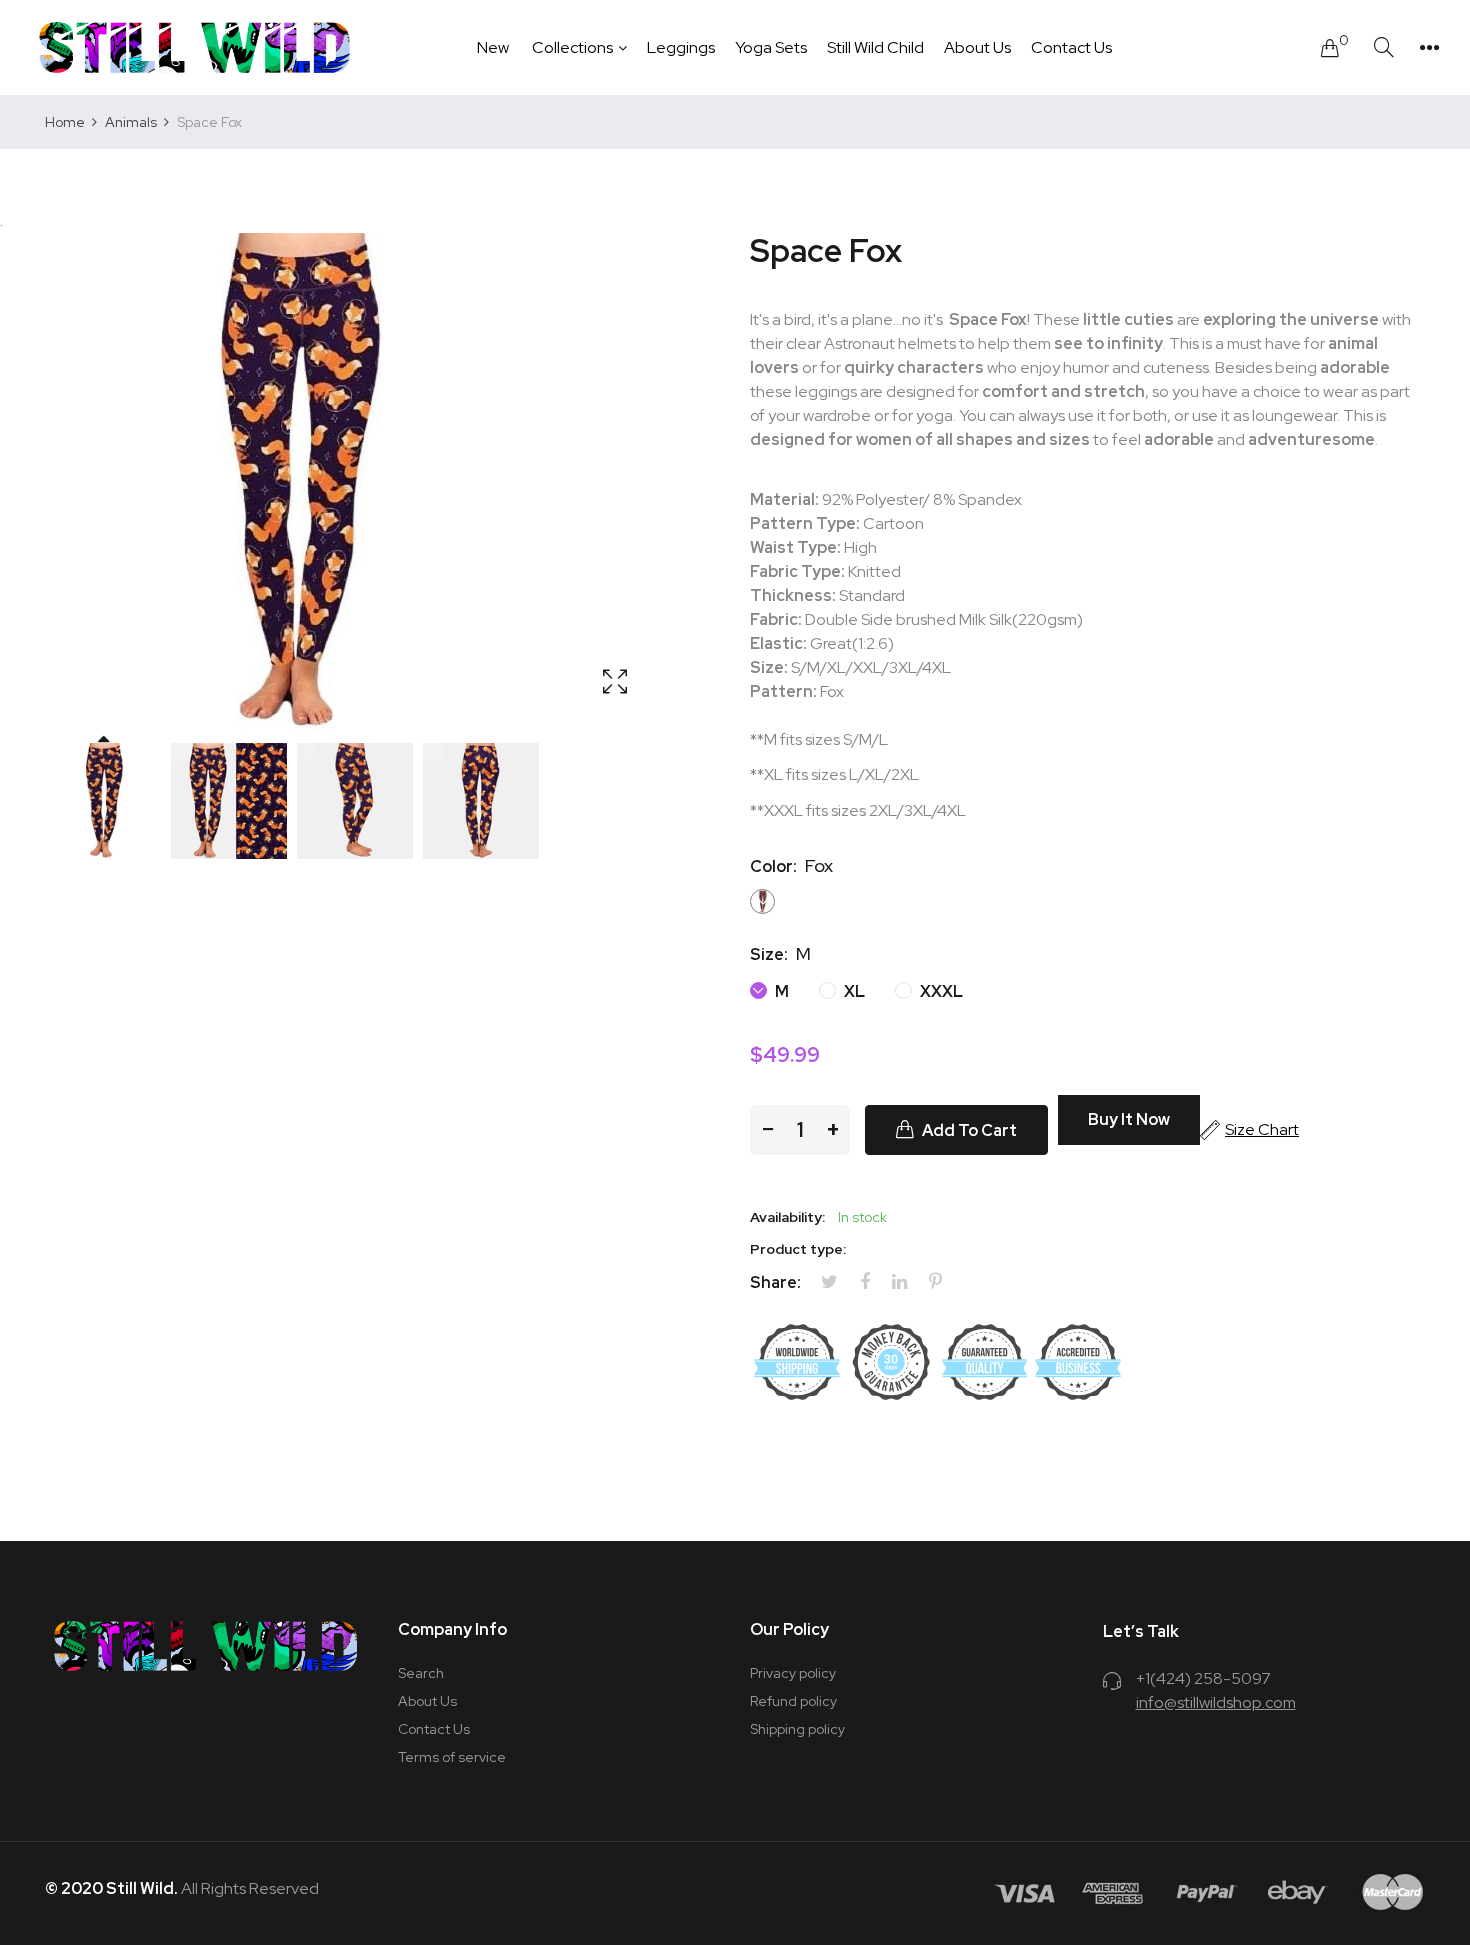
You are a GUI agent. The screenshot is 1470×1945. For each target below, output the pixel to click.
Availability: (787, 1217)
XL (853, 991)
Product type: (798, 1249)
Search (421, 1673)
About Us (427, 1701)
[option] (103, 801)
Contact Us (434, 1729)
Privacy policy (793, 1673)
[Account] (1429, 48)
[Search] (1384, 47)
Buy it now (1129, 1119)
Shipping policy (797, 1729)
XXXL (940, 991)
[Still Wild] (195, 47)
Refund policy (793, 1701)
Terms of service (452, 1757)
